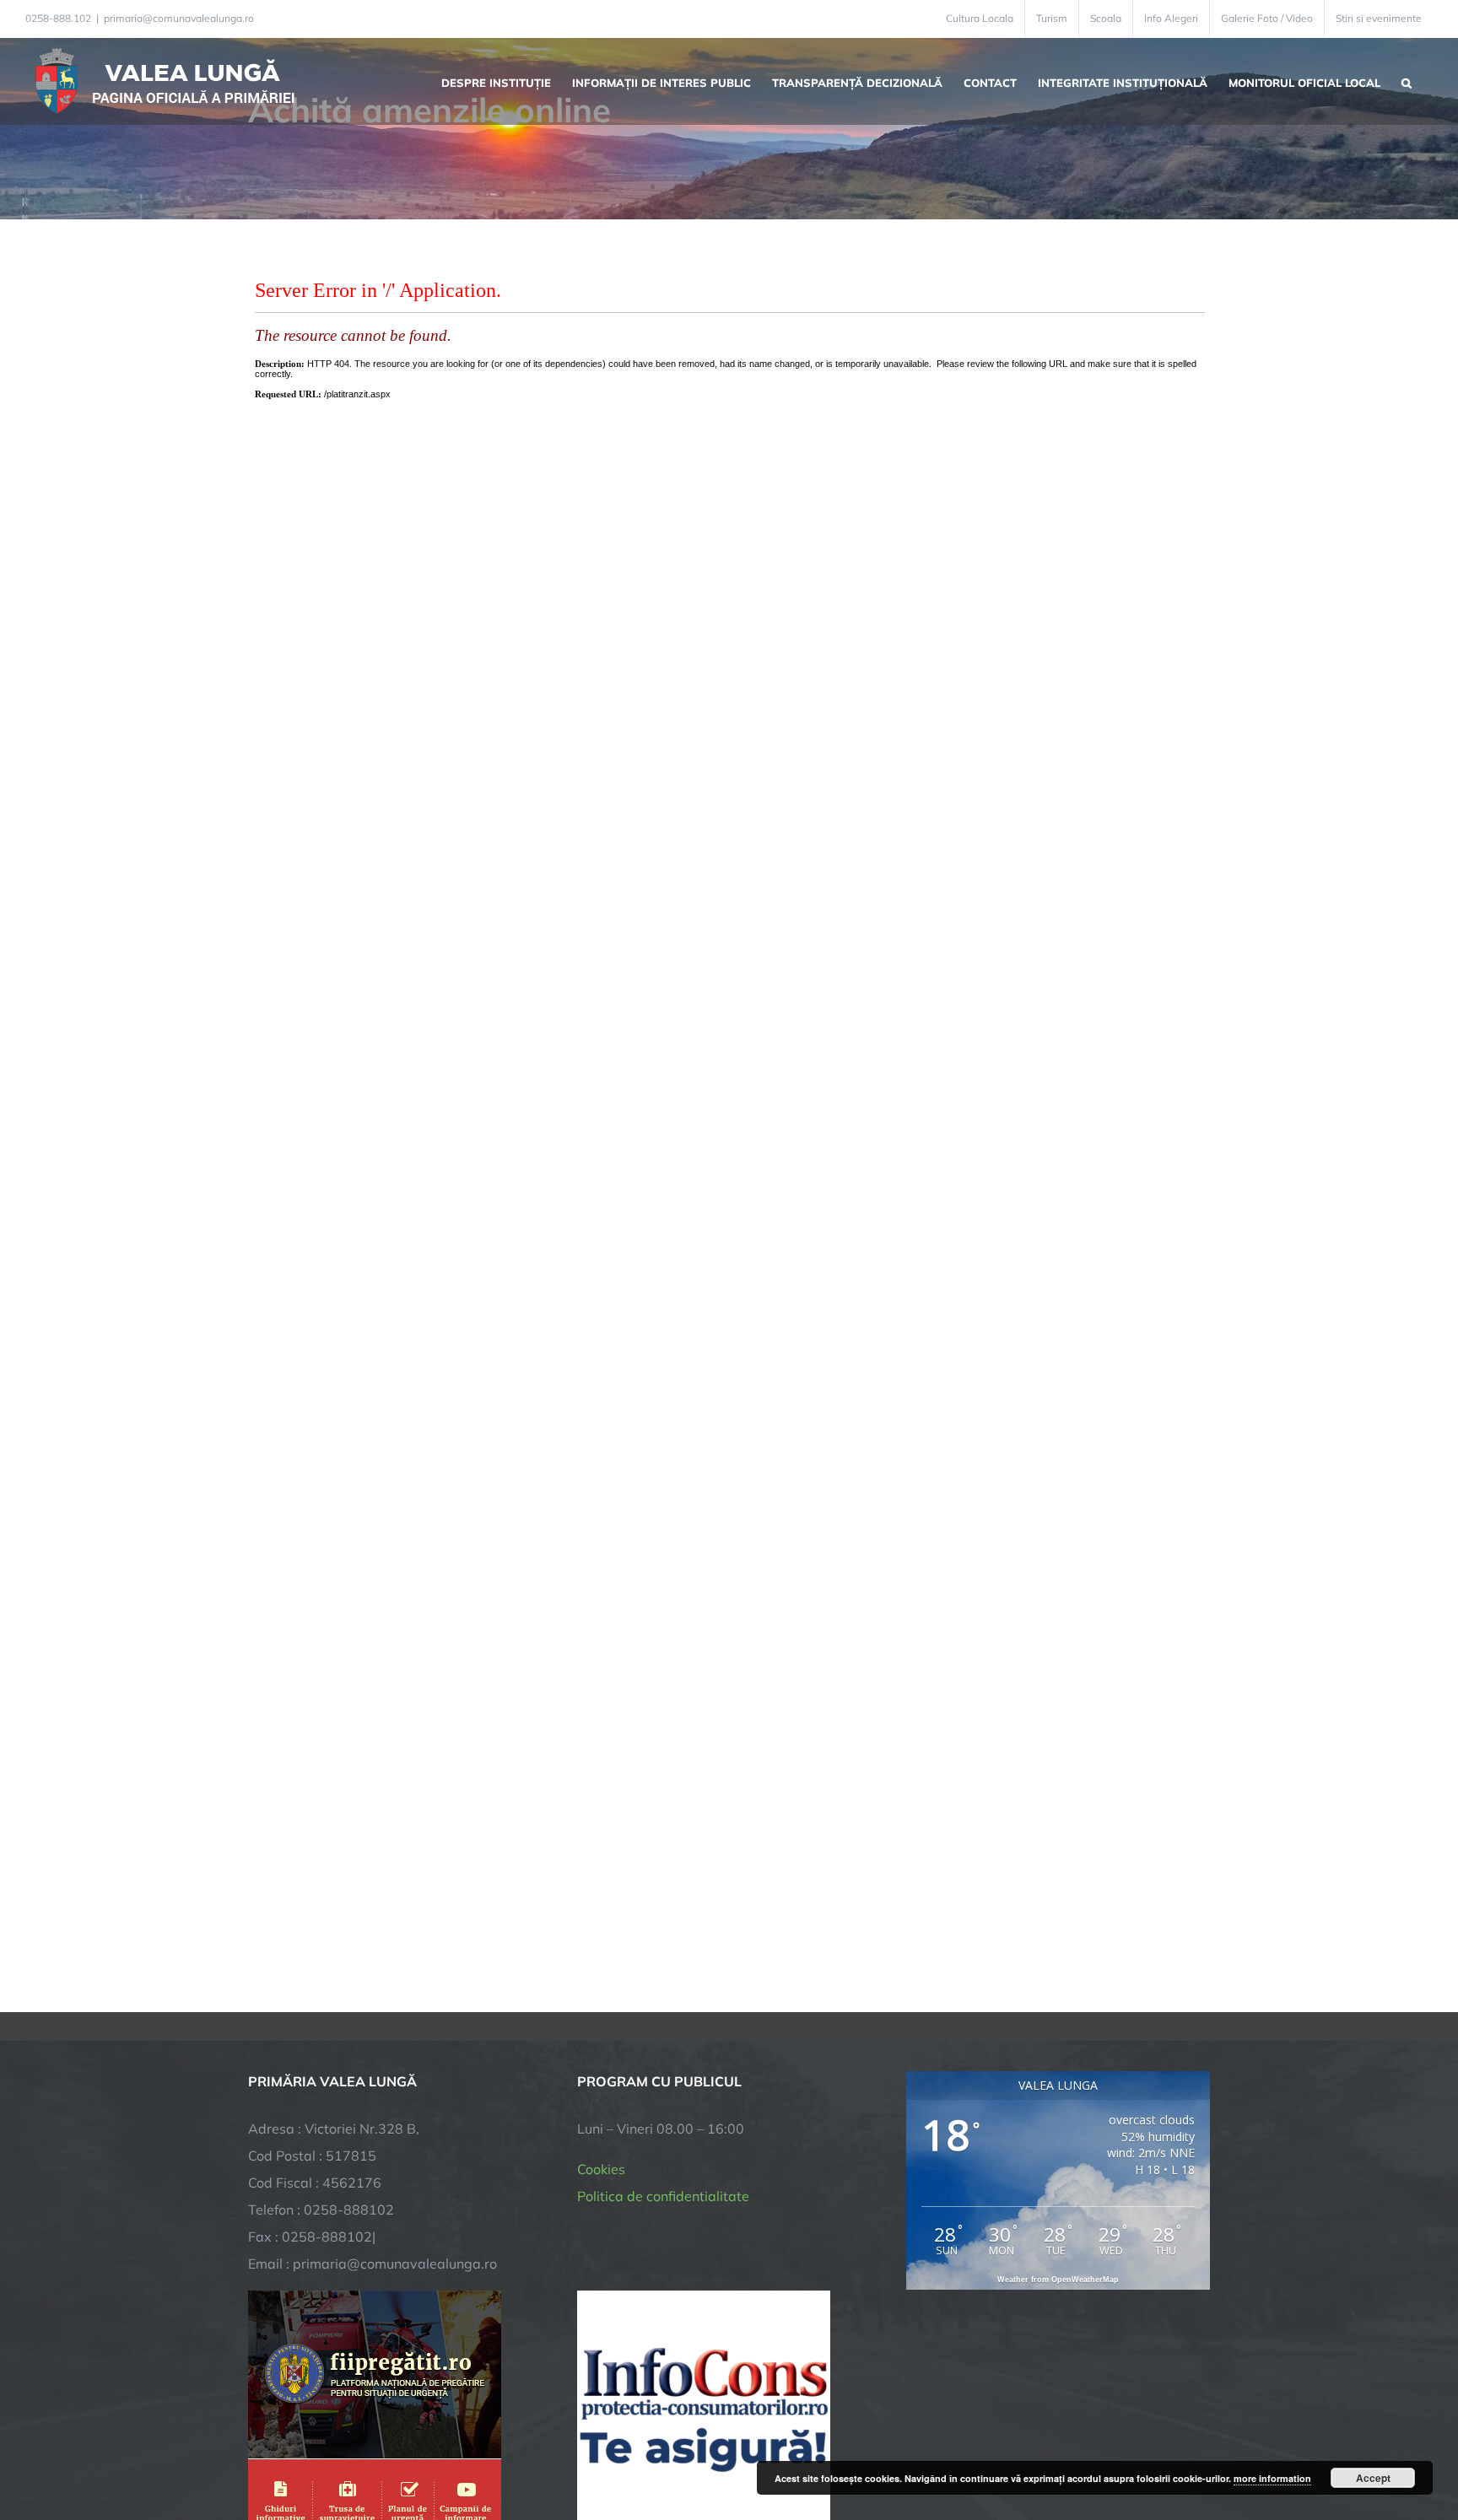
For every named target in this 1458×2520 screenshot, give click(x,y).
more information (1272, 2478)
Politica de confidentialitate (663, 2196)
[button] (1407, 81)
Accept (1373, 2478)
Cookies (601, 2169)
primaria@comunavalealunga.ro (179, 18)
